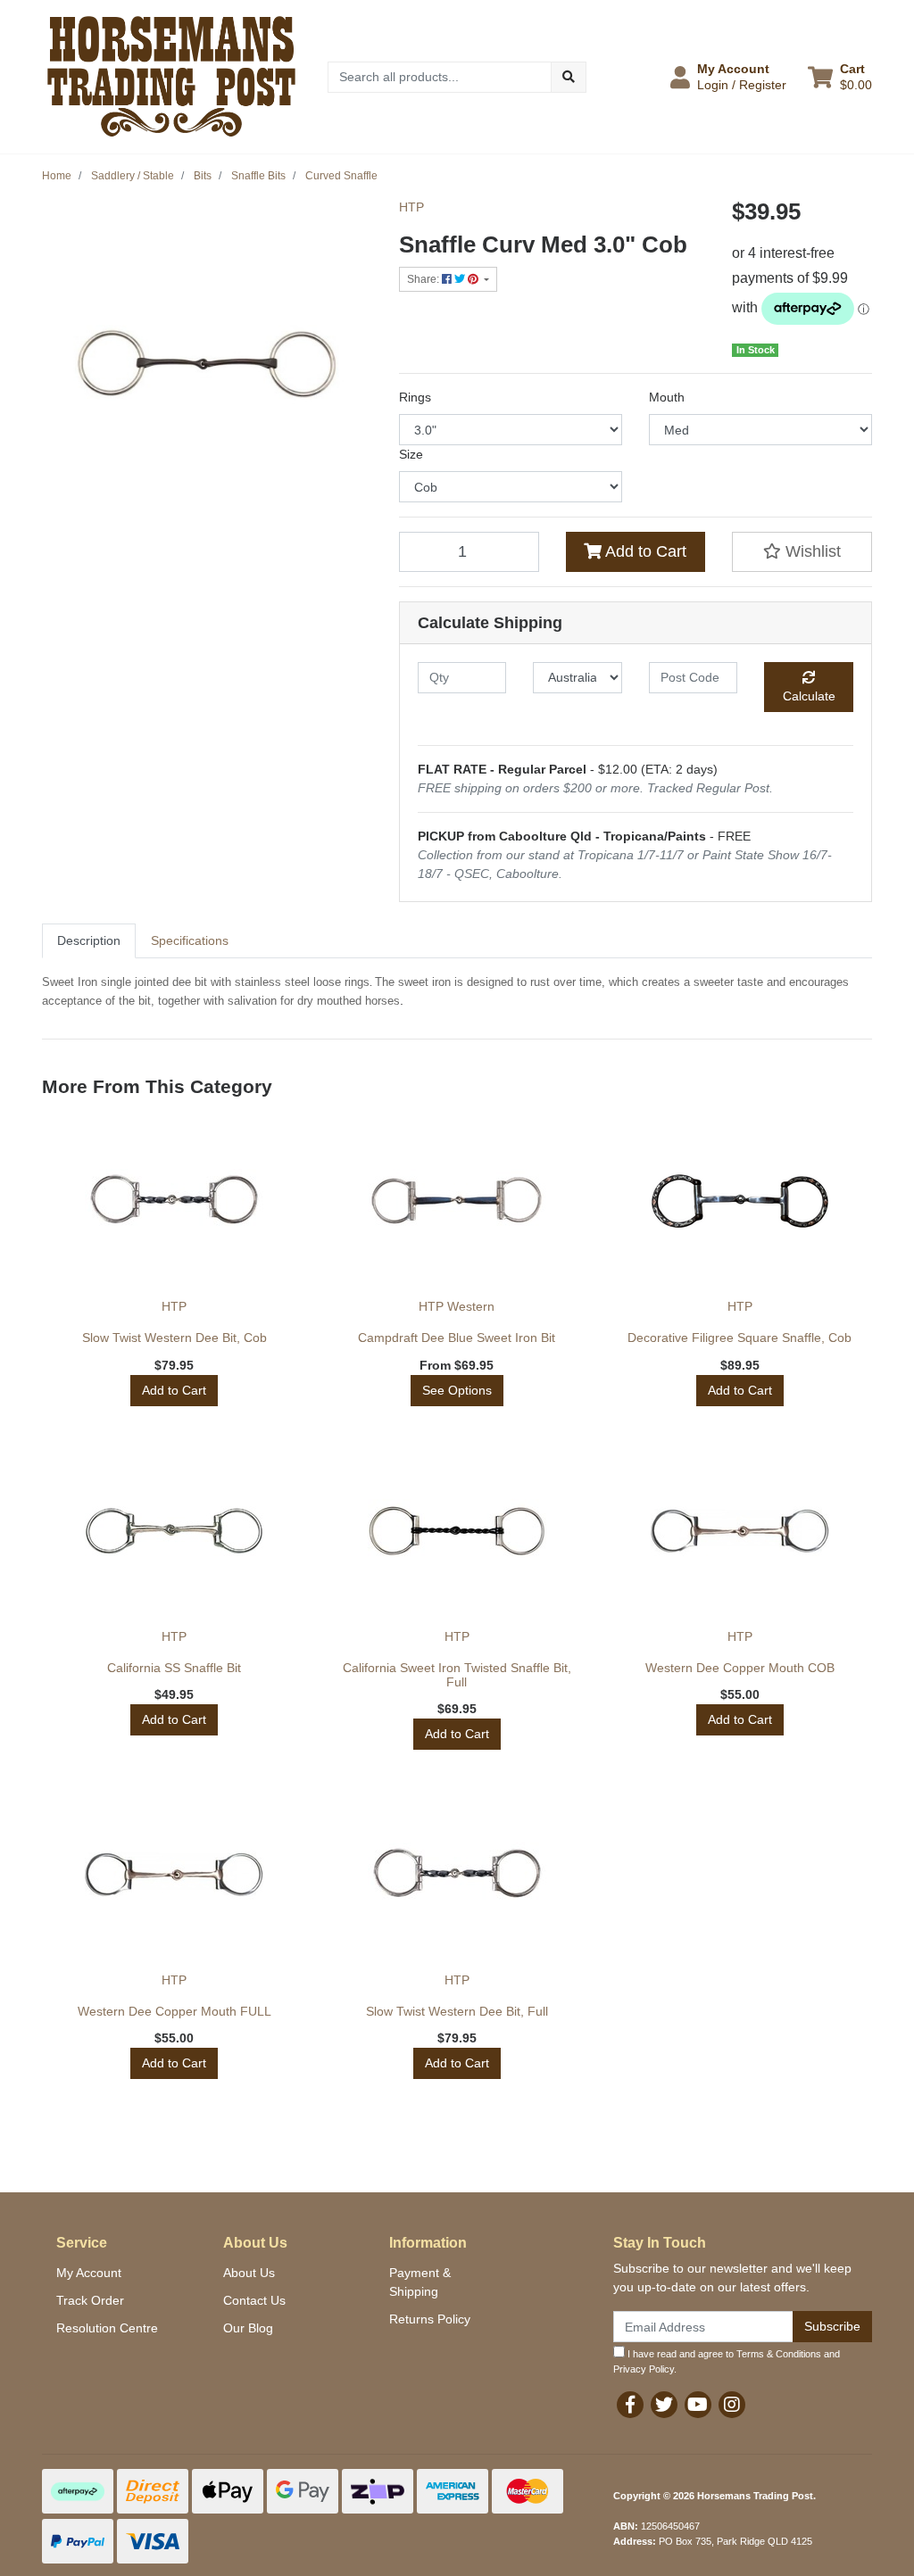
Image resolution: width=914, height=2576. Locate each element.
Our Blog (248, 2328)
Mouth (667, 397)
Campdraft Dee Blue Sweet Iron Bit (457, 1338)
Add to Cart (644, 551)
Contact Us (254, 2300)
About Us (249, 2273)
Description (89, 940)
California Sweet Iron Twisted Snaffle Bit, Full (457, 1675)
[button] (728, 77)
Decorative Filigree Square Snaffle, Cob (740, 1338)
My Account (89, 2273)
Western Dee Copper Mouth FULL (174, 2011)
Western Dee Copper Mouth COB (740, 1668)
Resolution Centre (107, 2328)
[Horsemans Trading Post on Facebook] (630, 2405)
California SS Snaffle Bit (174, 1668)
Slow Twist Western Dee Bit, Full (457, 2011)
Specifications (190, 940)
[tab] (89, 941)
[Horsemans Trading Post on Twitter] (664, 2405)
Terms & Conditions (779, 2354)
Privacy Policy (644, 2369)
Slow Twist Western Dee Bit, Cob (174, 1338)
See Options (457, 1390)
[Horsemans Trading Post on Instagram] (732, 2405)
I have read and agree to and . (727, 2361)
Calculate (809, 696)
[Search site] (569, 77)
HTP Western (457, 1306)
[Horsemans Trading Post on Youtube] (698, 2405)
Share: (424, 279)
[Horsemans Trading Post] (171, 76)
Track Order (90, 2300)
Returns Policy (430, 2319)
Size (411, 454)
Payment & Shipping (420, 2282)
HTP (411, 207)
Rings (415, 397)
